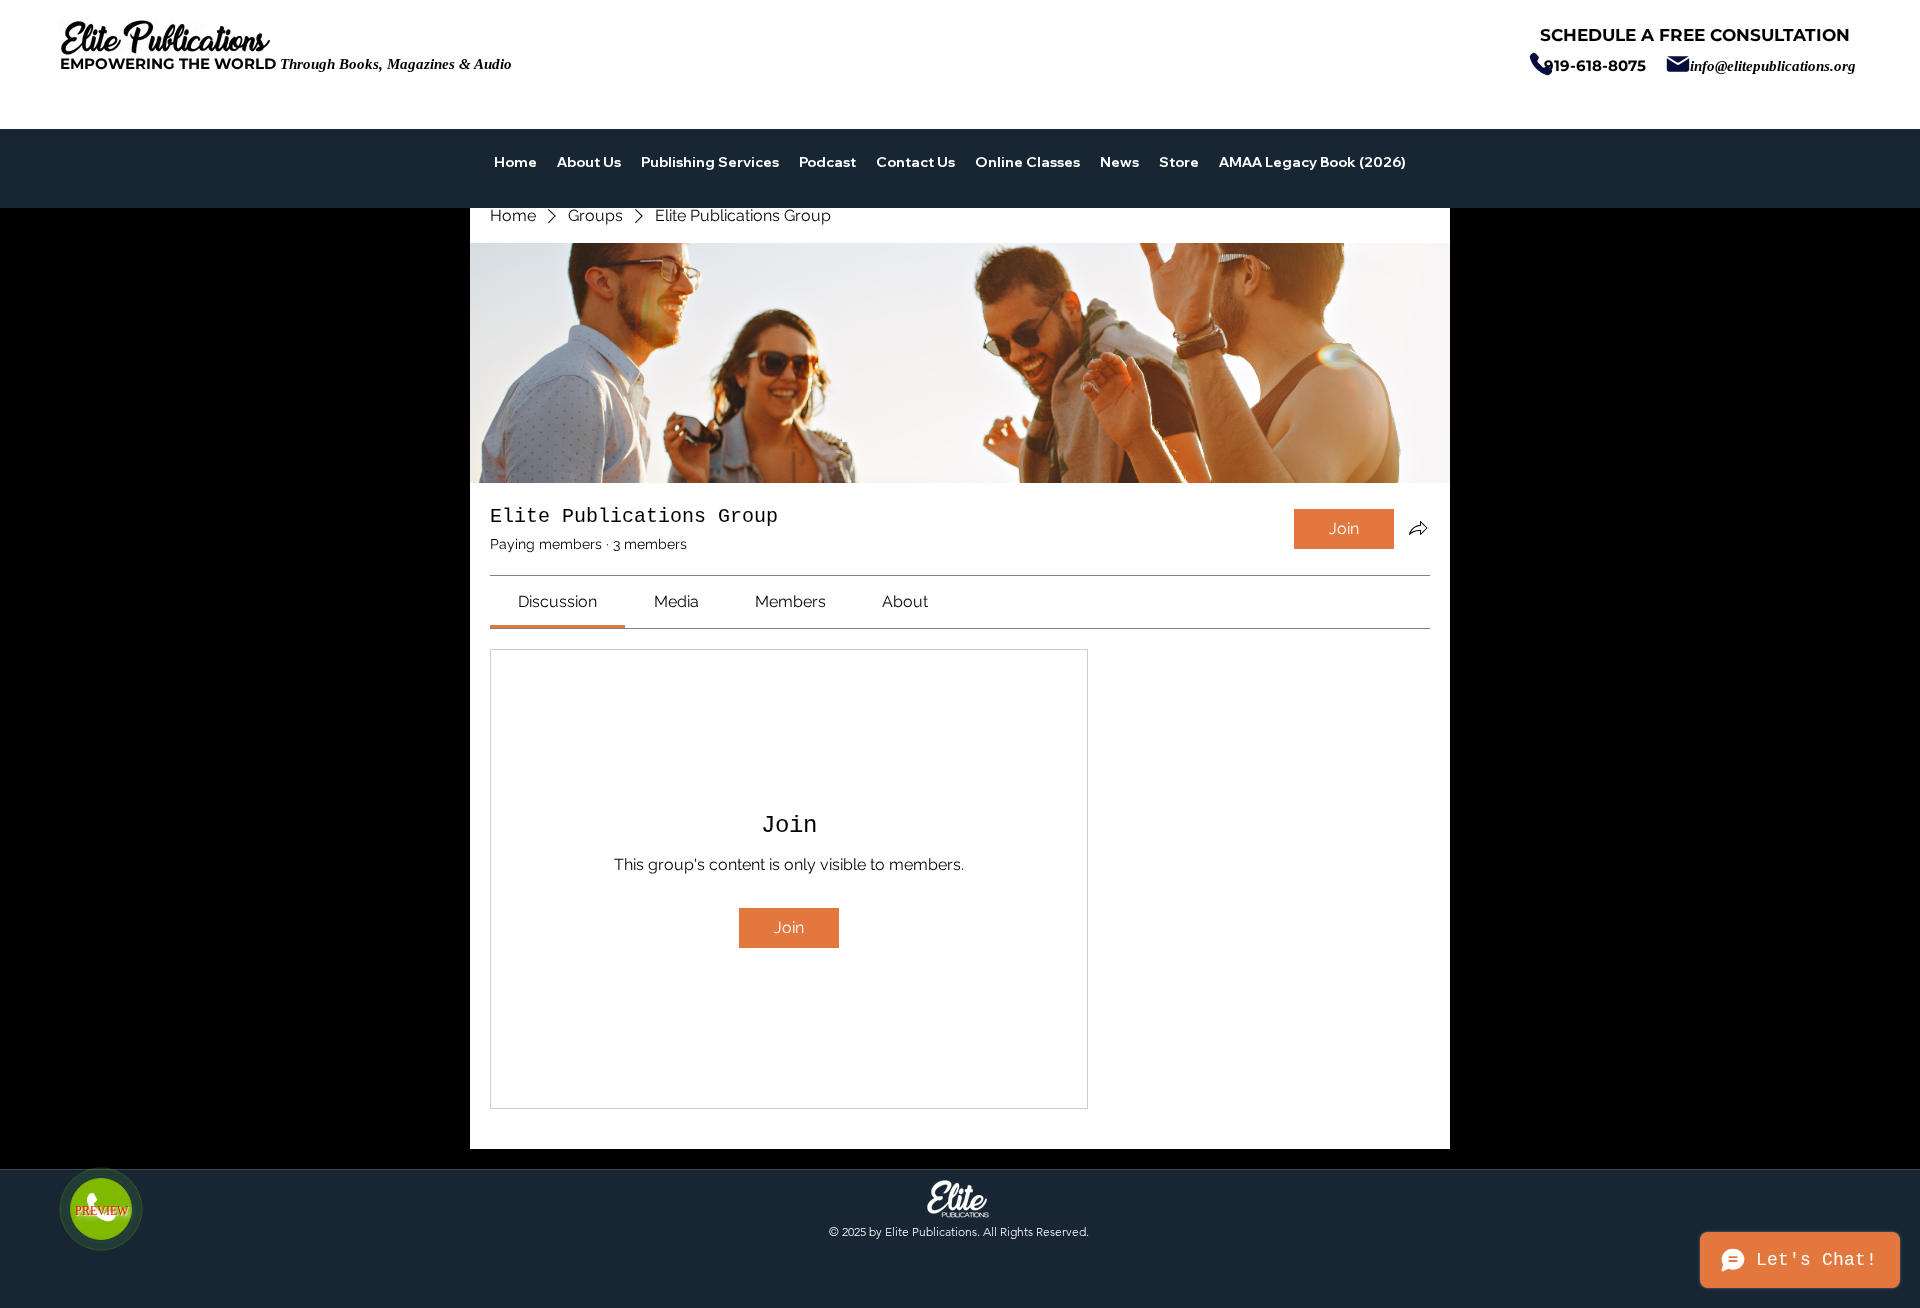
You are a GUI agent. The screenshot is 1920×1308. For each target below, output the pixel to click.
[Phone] (1540, 64)
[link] (557, 601)
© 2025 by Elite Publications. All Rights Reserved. (959, 1231)
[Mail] (1677, 64)
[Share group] (1418, 528)
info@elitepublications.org (1773, 66)
